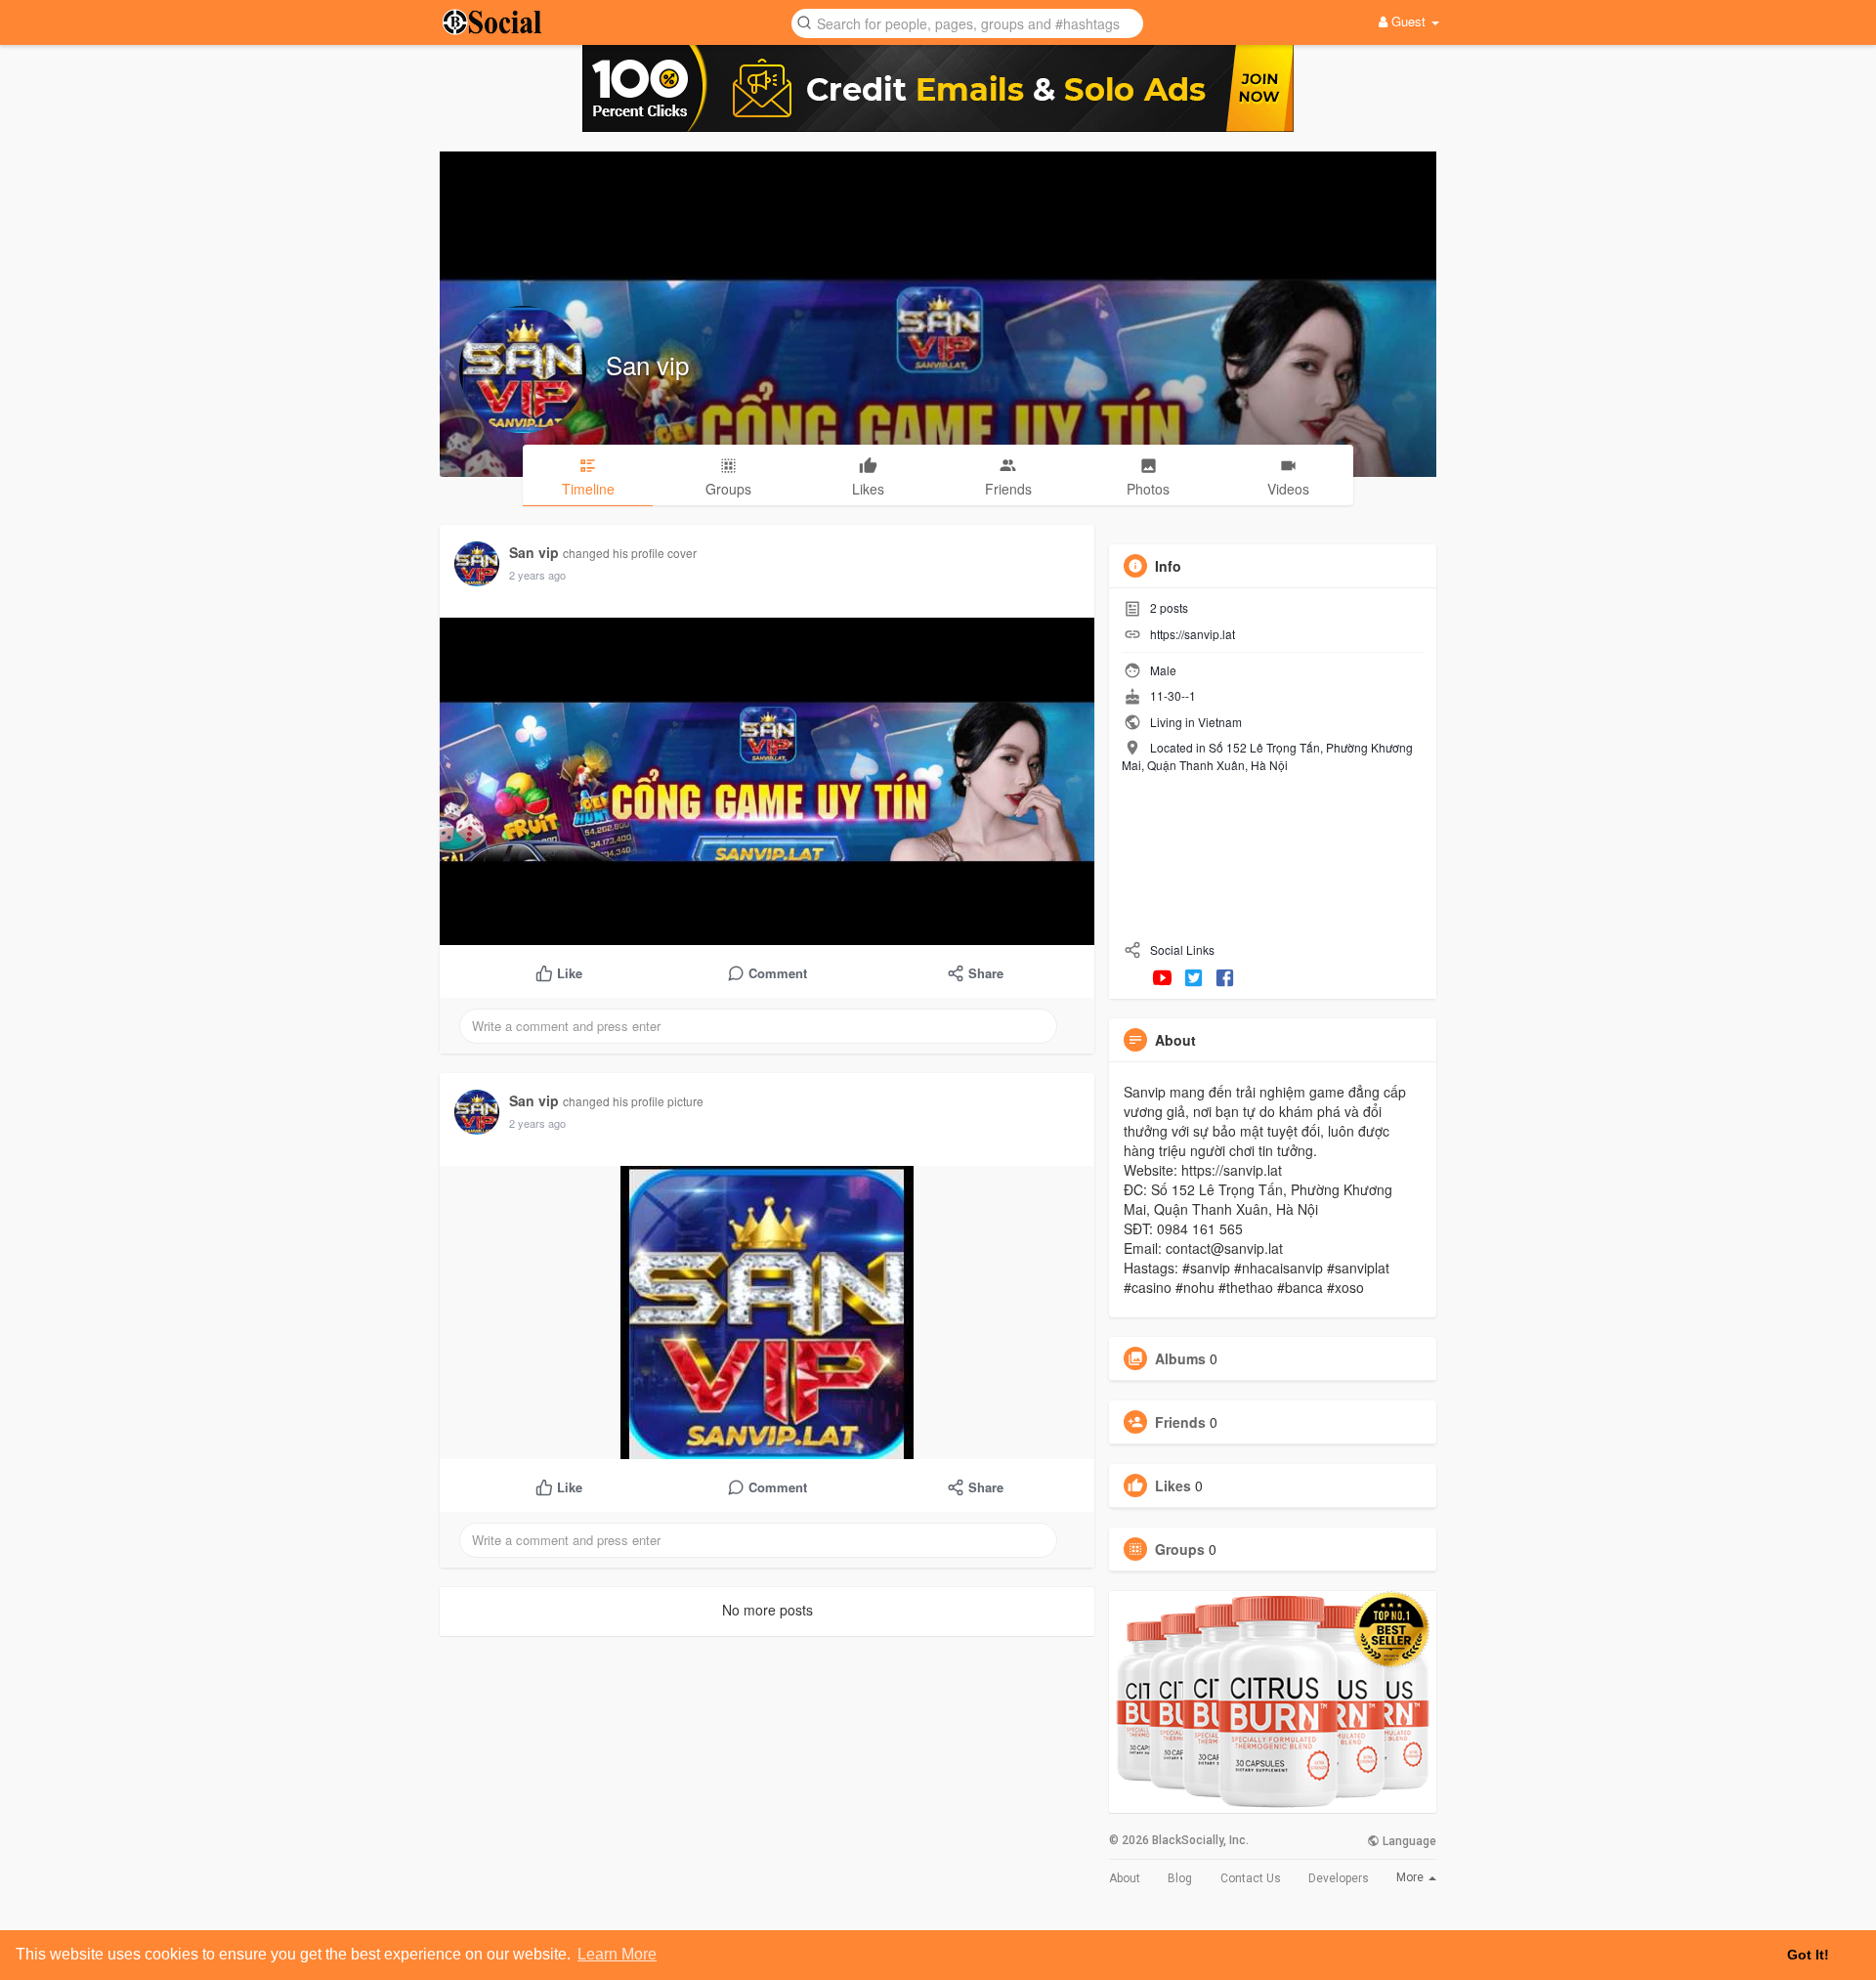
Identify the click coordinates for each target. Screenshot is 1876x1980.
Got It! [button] (1808, 1955)
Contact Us (1251, 1878)
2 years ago (537, 575)
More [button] (1411, 1877)
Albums (1180, 1358)
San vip (647, 364)
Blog (1180, 1878)
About (1125, 1878)
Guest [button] (1408, 21)
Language (1408, 1841)
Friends (1180, 1422)
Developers (1339, 1878)
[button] (967, 22)
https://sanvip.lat (1193, 634)
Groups (1180, 1549)
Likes (1173, 1485)
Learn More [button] (617, 1954)
